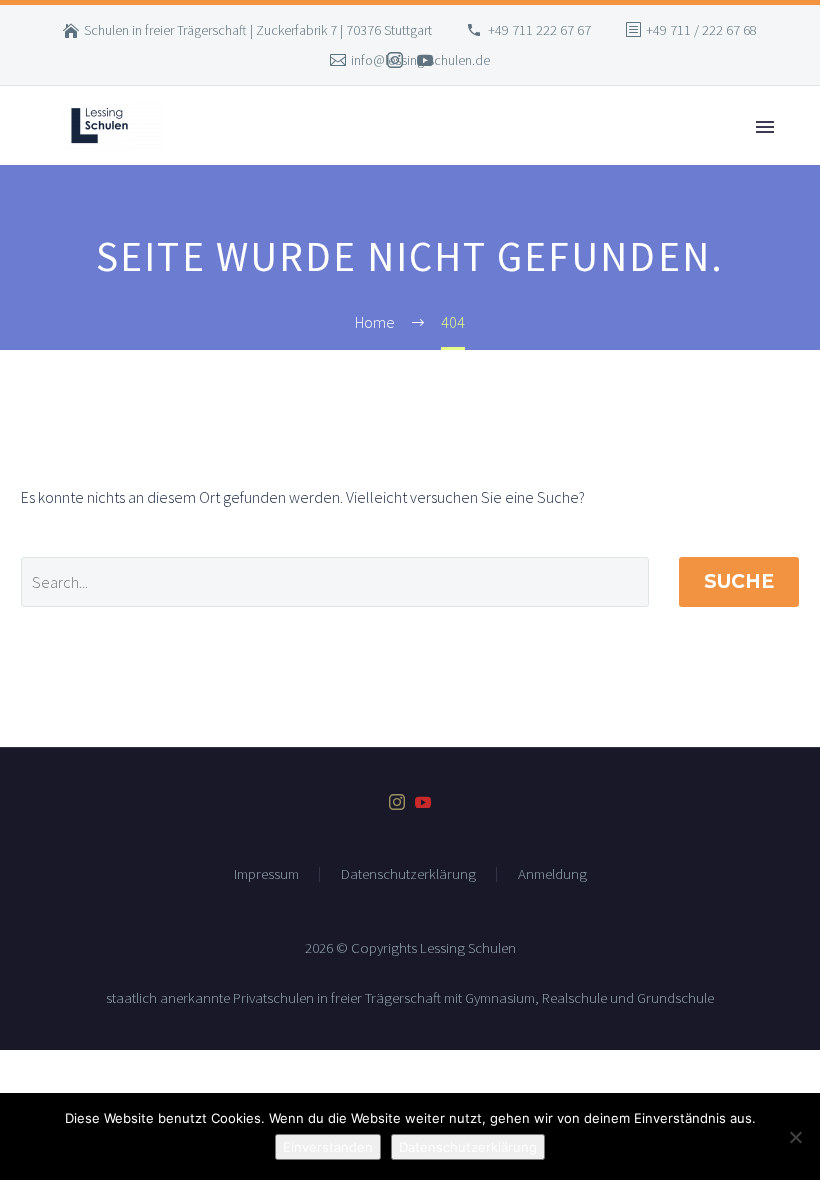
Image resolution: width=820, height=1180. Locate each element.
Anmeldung (552, 874)
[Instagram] (395, 60)
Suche (739, 581)
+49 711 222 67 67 (539, 30)
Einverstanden (328, 1147)
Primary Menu (765, 127)
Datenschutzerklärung (408, 874)
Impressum (266, 874)
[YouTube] (425, 60)
